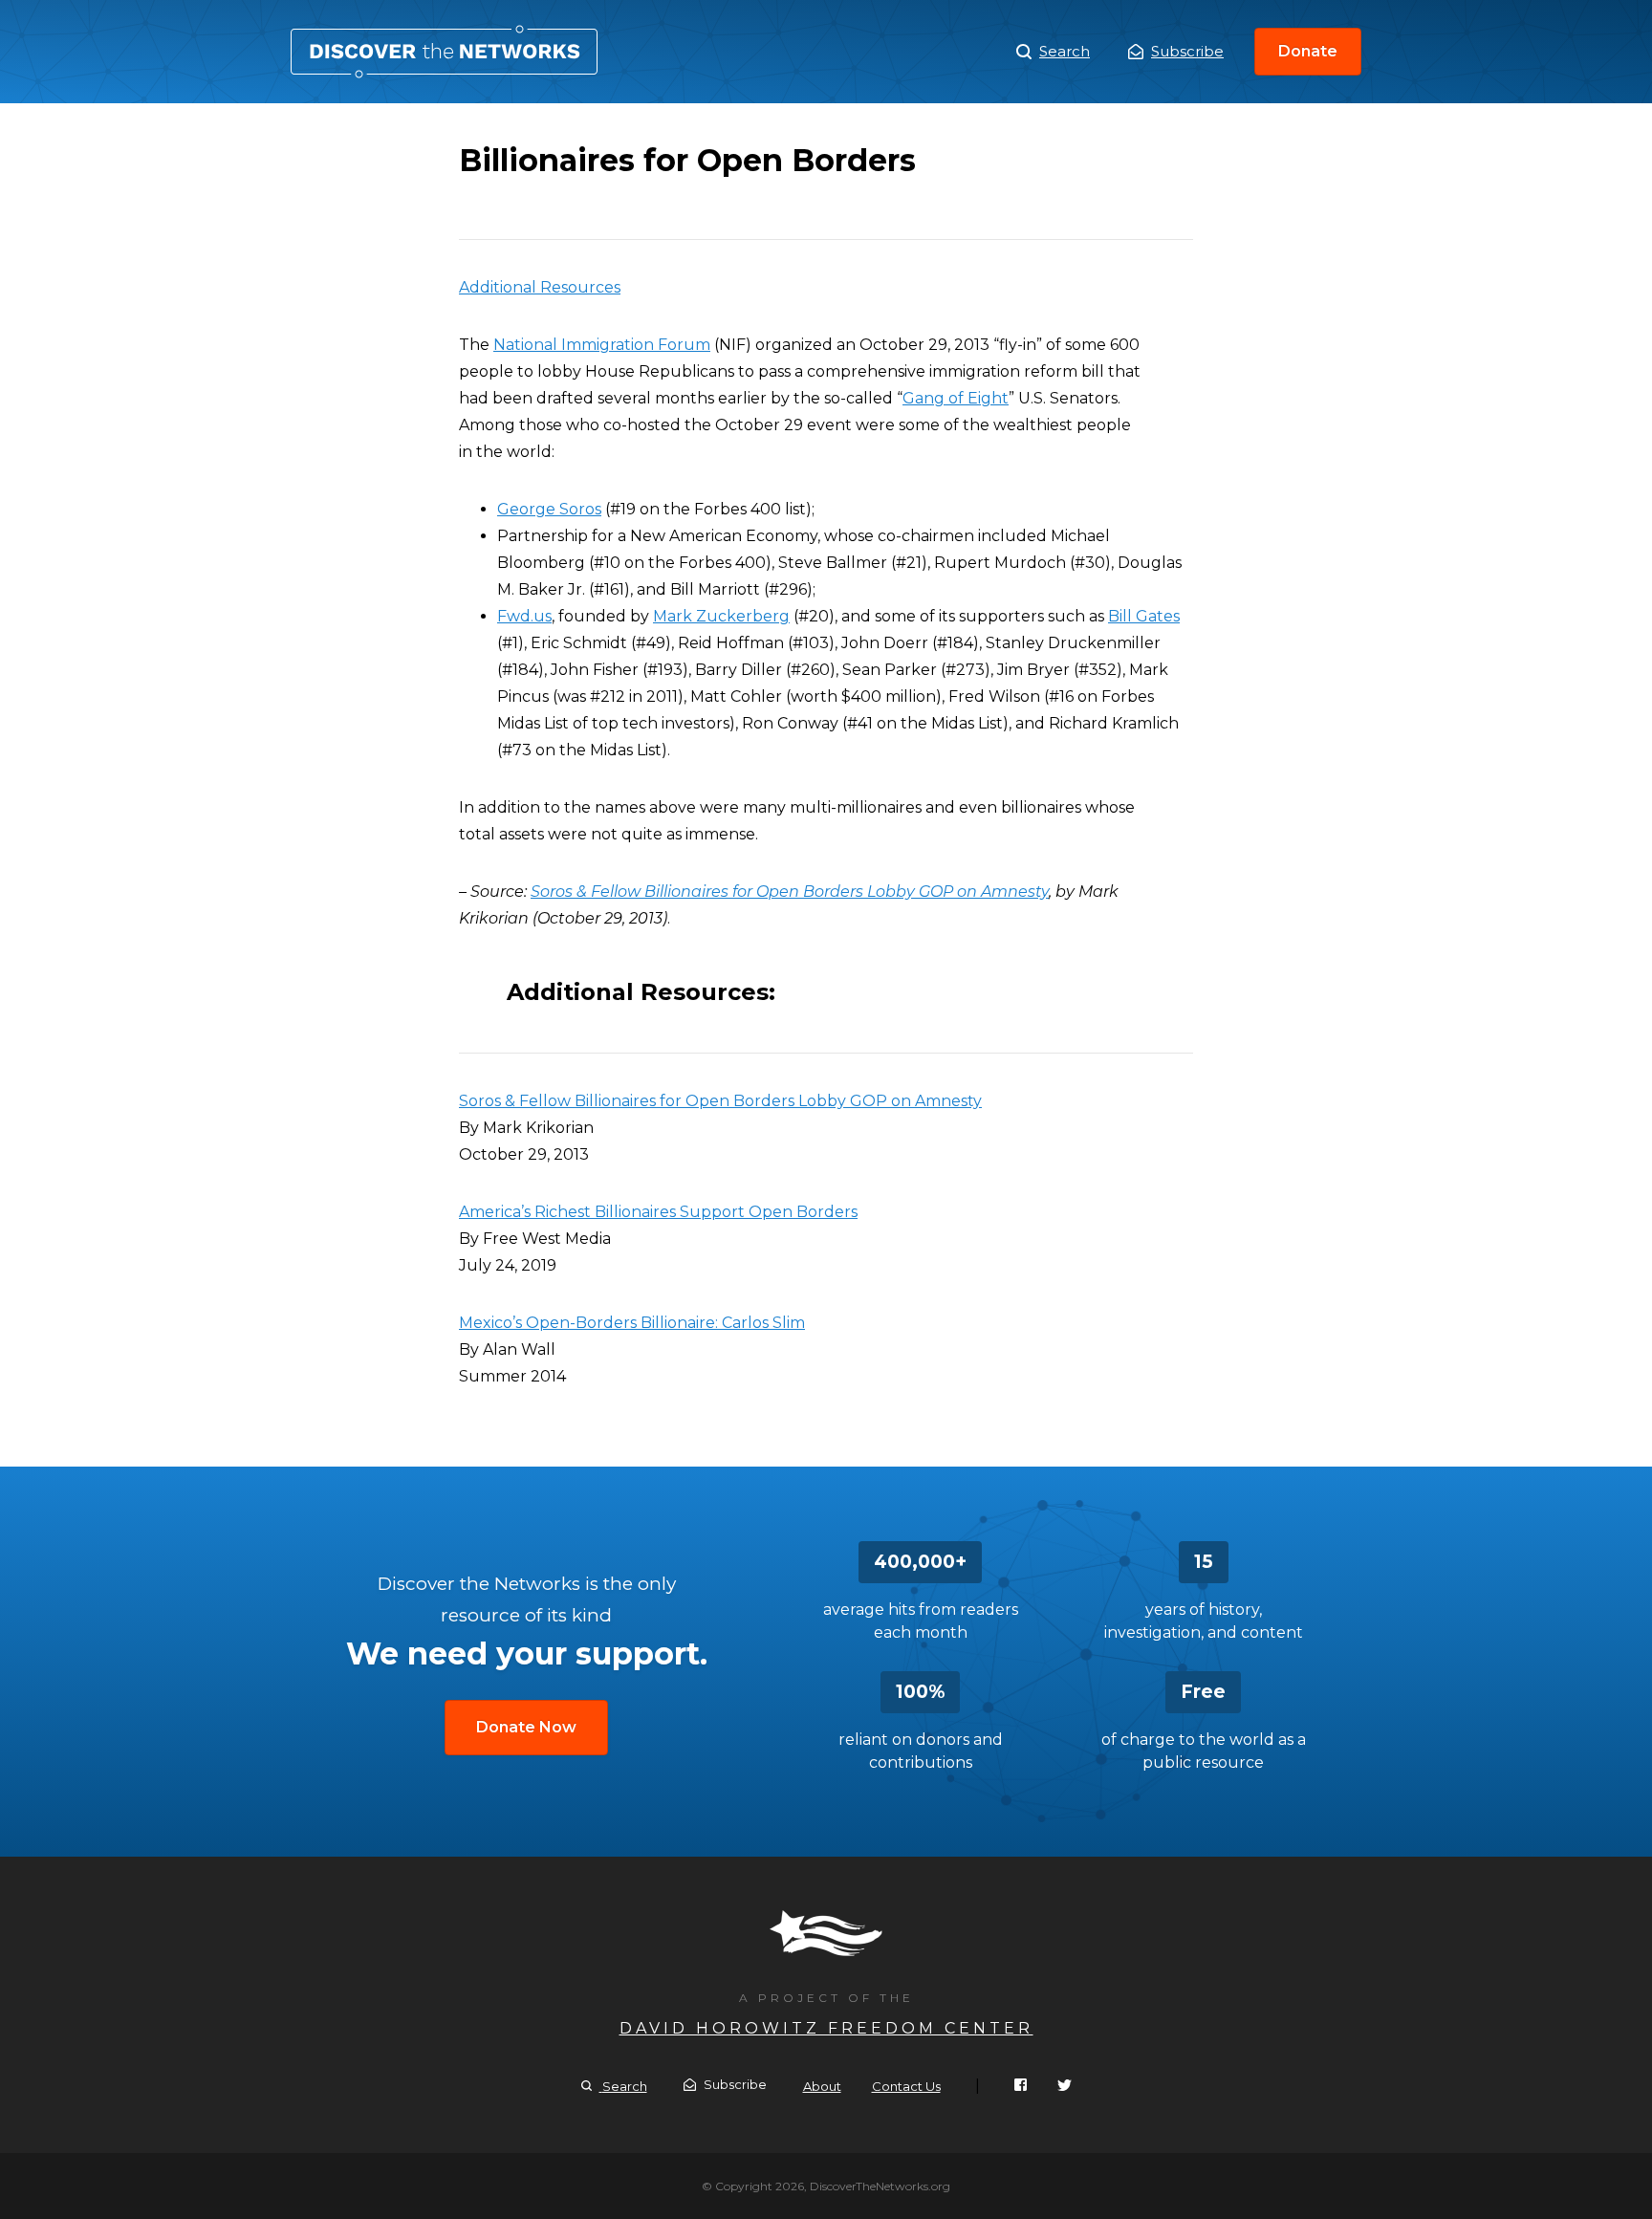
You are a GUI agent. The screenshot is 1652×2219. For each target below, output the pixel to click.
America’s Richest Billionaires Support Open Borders (658, 1212)
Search (1065, 51)
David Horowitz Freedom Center (826, 2028)
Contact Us (906, 2086)
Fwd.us (524, 616)
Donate (1308, 51)
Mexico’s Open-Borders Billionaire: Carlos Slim (632, 1323)
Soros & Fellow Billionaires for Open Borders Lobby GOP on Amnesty (790, 892)
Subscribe (1187, 51)
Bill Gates (1144, 616)
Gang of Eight (956, 398)
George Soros (549, 509)
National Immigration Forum (602, 345)
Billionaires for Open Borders (444, 52)
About (822, 2086)
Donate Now (526, 1727)
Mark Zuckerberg (721, 616)
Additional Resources (540, 287)
